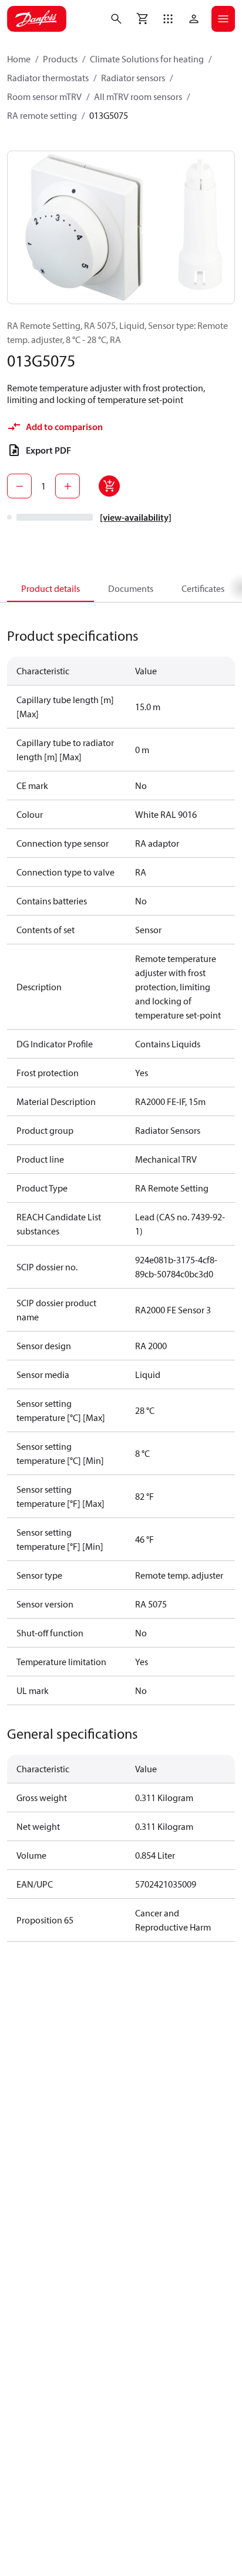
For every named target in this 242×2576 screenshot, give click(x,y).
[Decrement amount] (19, 486)
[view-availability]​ (136, 517)
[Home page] (37, 19)
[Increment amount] (68, 486)
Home (19, 59)
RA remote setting (42, 115)
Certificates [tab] (203, 588)
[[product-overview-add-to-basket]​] (109, 486)
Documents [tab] (131, 588)
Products (60, 59)
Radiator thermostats (48, 78)
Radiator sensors (133, 78)
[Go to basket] (142, 19)
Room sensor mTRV (44, 96)
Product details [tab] (51, 588)
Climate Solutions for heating (147, 59)
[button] (168, 19)
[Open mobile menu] (223, 19)
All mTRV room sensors (138, 96)
